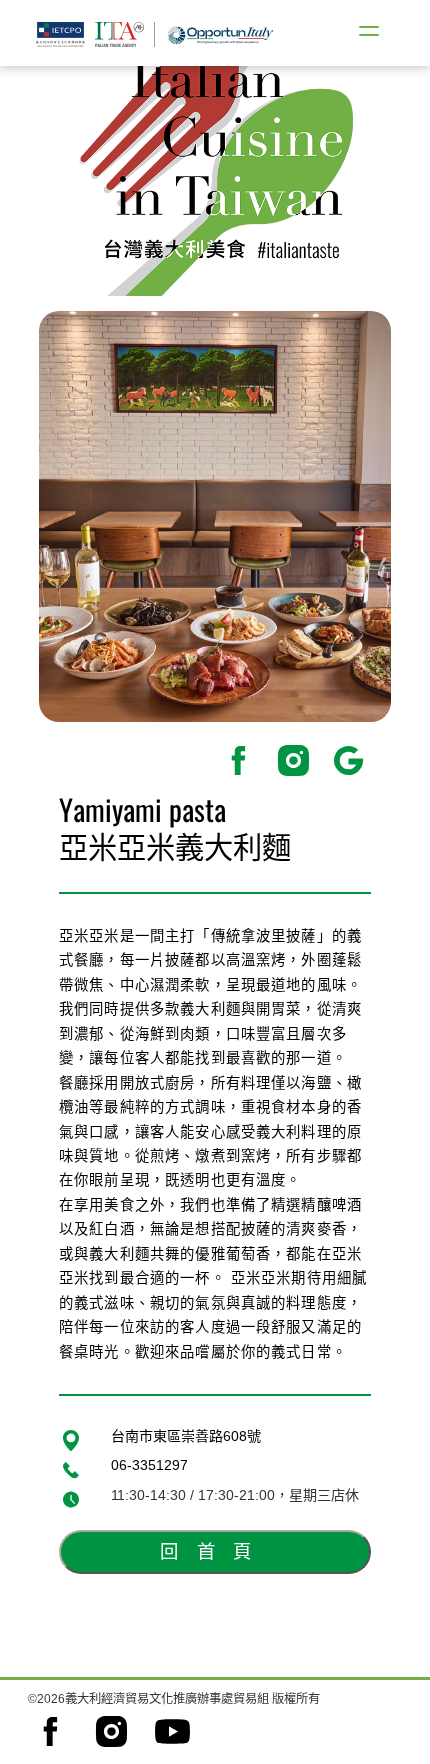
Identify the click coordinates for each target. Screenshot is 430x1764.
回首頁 (214, 1551)
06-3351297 (149, 1465)
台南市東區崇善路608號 (186, 1436)
